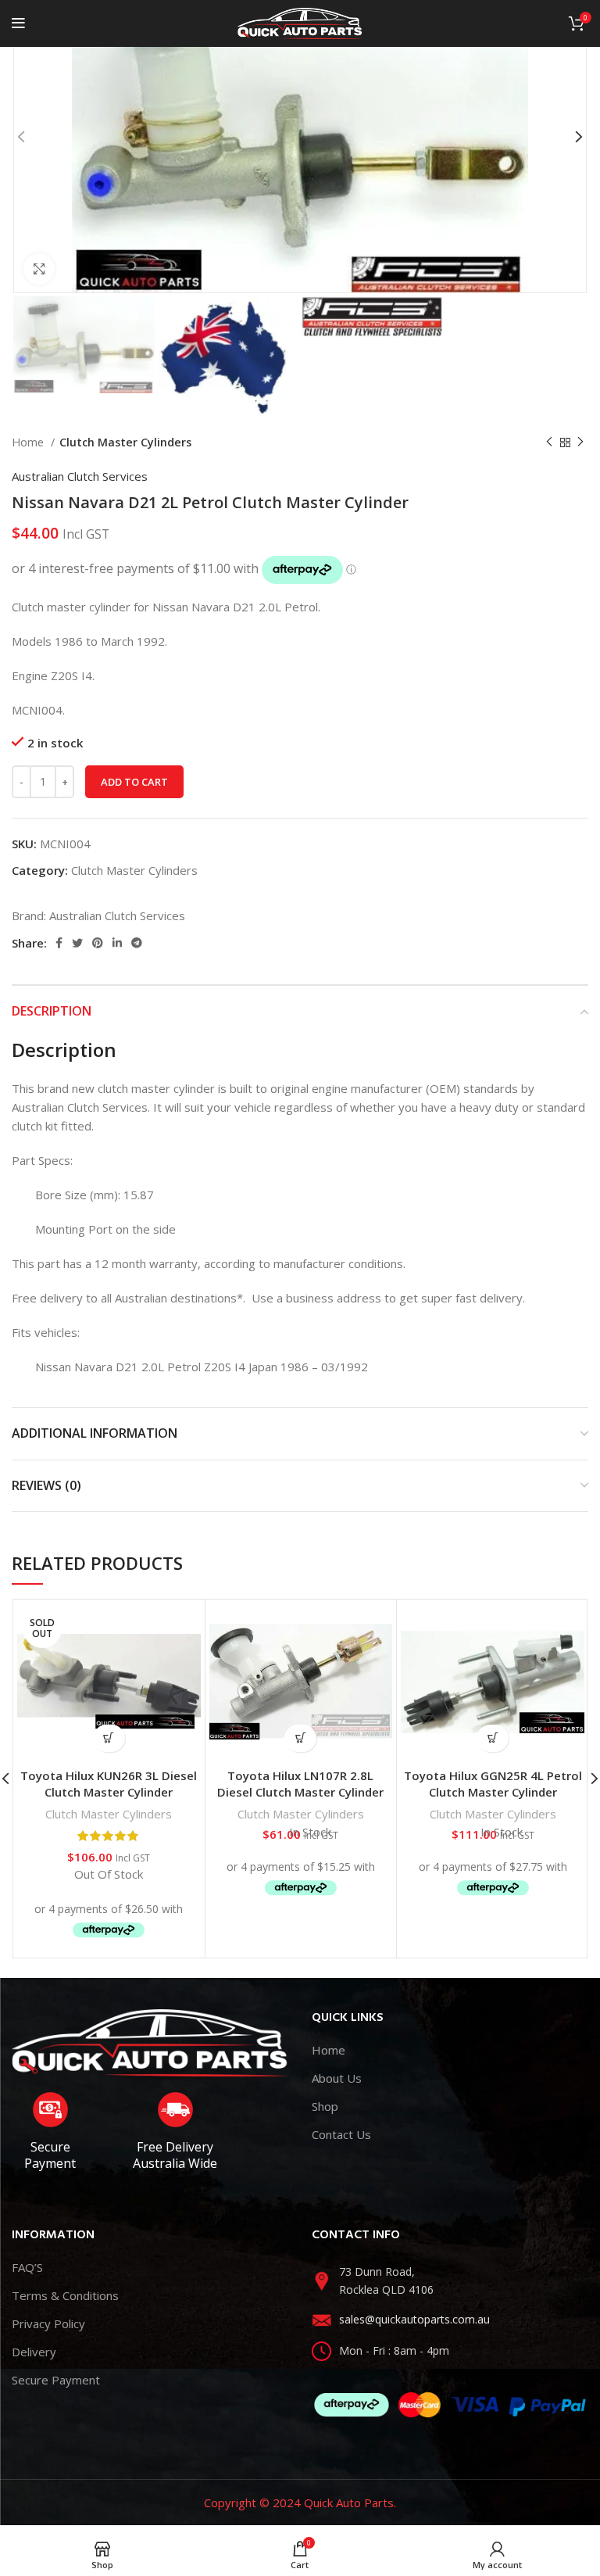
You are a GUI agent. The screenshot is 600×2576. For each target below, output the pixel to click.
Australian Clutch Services (80, 476)
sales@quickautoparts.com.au (414, 2319)
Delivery (34, 2352)
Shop (325, 2106)
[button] (300, 1738)
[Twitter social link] (77, 943)
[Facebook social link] (59, 943)
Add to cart (134, 782)
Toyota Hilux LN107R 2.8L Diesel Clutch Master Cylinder (300, 1784)
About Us (337, 2078)
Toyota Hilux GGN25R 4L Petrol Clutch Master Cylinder (493, 1784)
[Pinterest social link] (98, 943)
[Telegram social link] (137, 943)
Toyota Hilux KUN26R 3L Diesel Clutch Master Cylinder (109, 1784)
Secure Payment (56, 2380)
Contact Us (341, 2134)
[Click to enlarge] (39, 269)
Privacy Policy (48, 2323)
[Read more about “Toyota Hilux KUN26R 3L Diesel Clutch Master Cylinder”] (109, 1738)
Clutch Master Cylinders (125, 442)
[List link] (450, 2281)
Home (29, 442)
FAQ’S (27, 2267)
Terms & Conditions (65, 2295)
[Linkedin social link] (117, 943)
